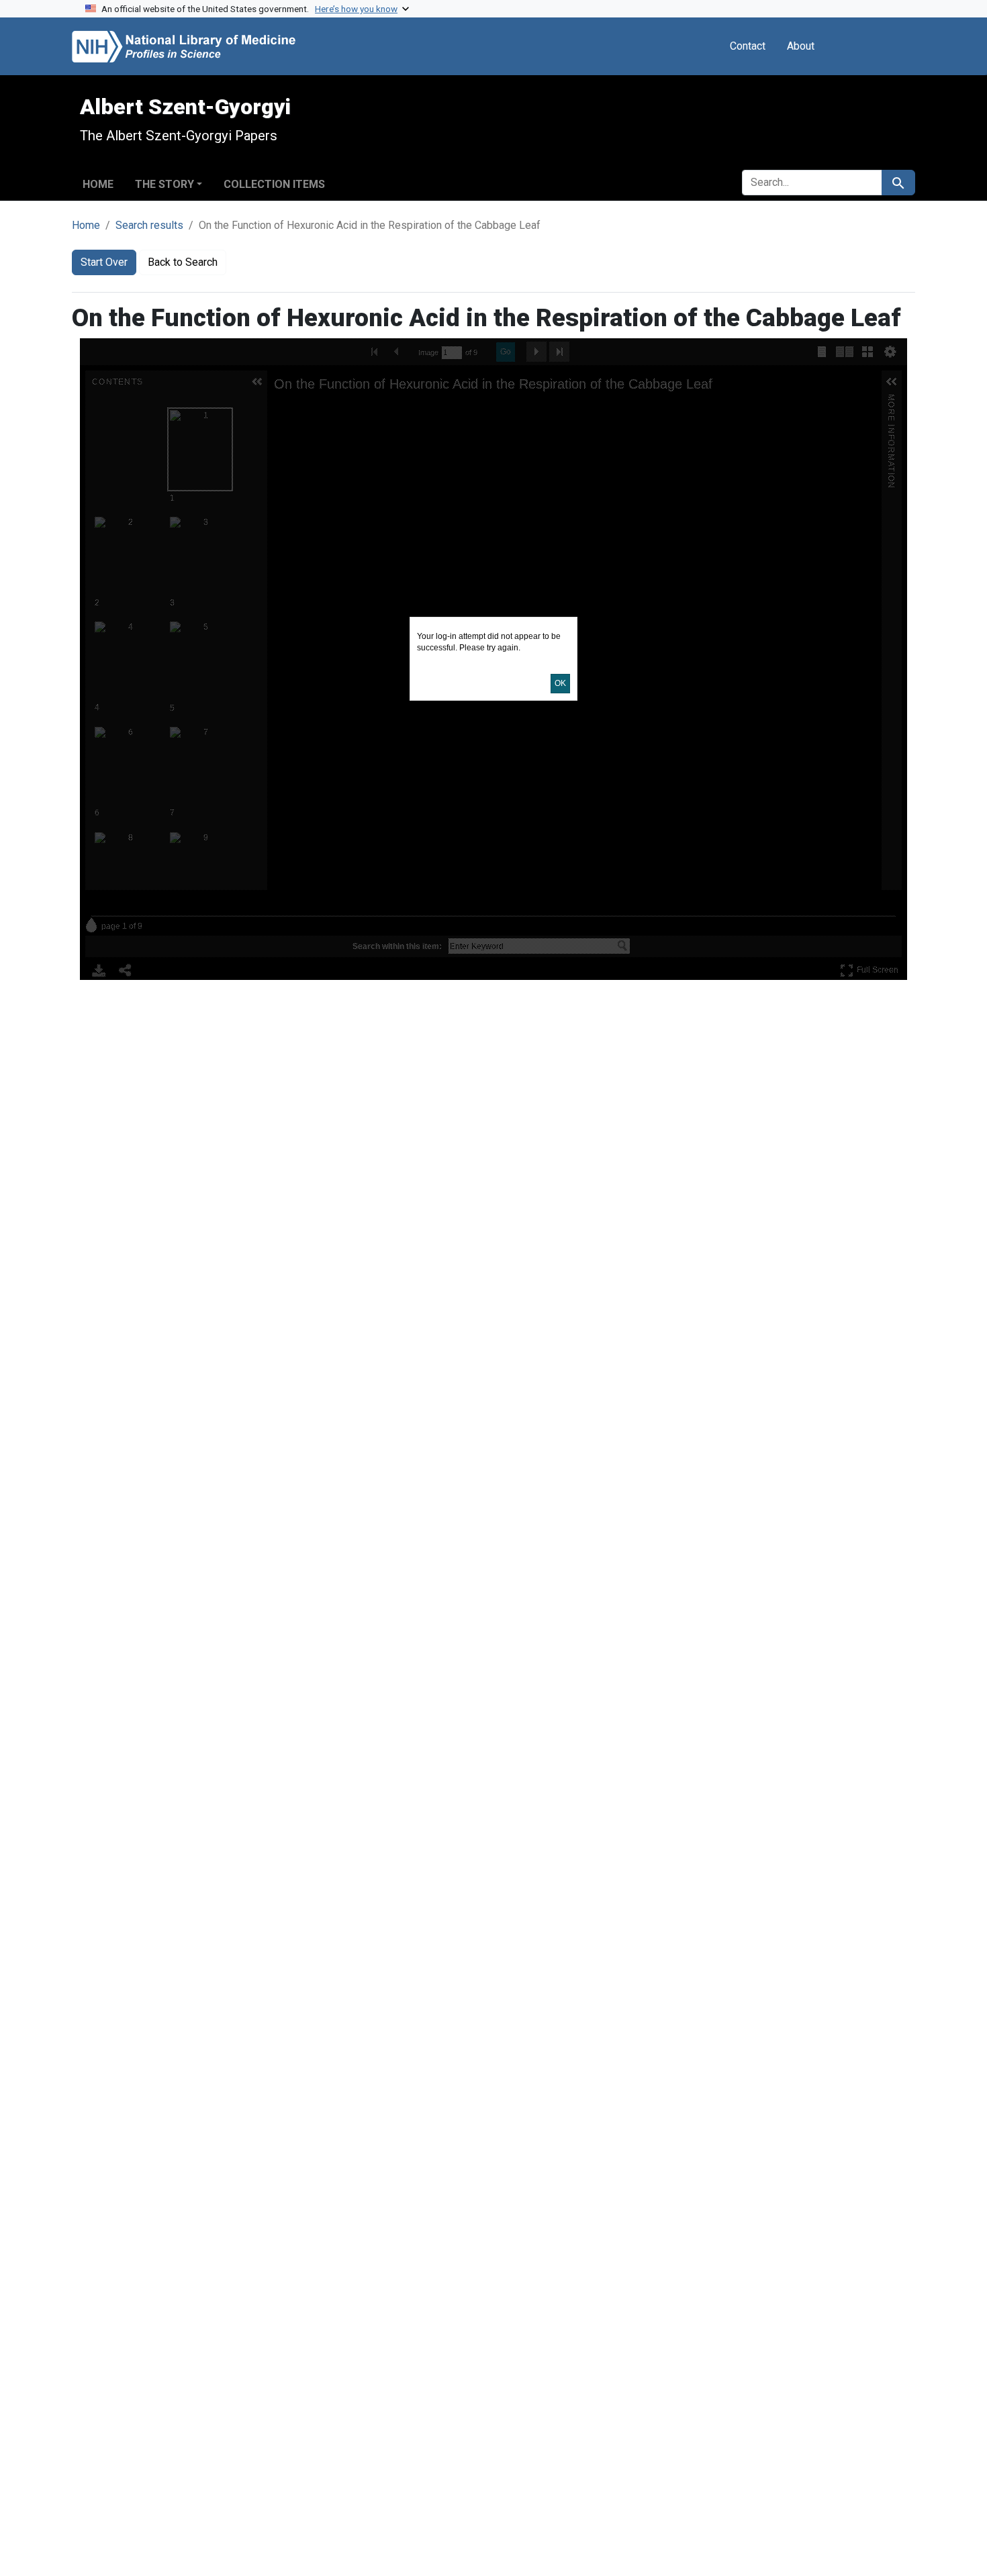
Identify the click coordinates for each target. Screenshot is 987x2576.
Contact (748, 46)
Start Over (104, 262)
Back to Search (183, 262)
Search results (149, 225)
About (801, 46)
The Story (164, 184)
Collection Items (274, 184)
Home (98, 184)
